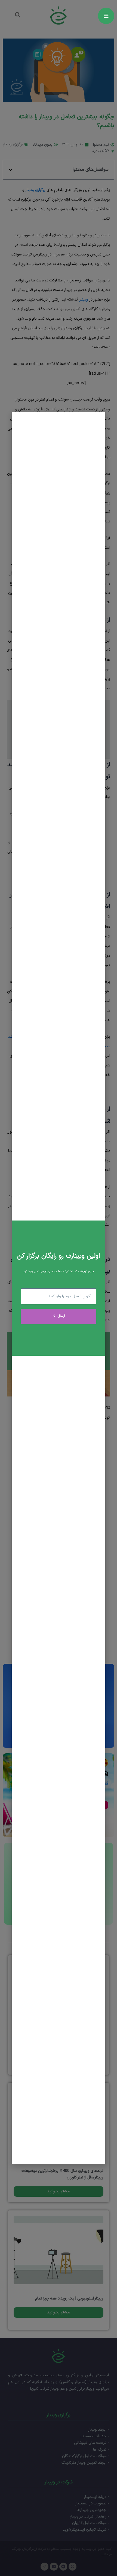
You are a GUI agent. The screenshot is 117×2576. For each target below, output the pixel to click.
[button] (19, 420)
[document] (59, 1288)
